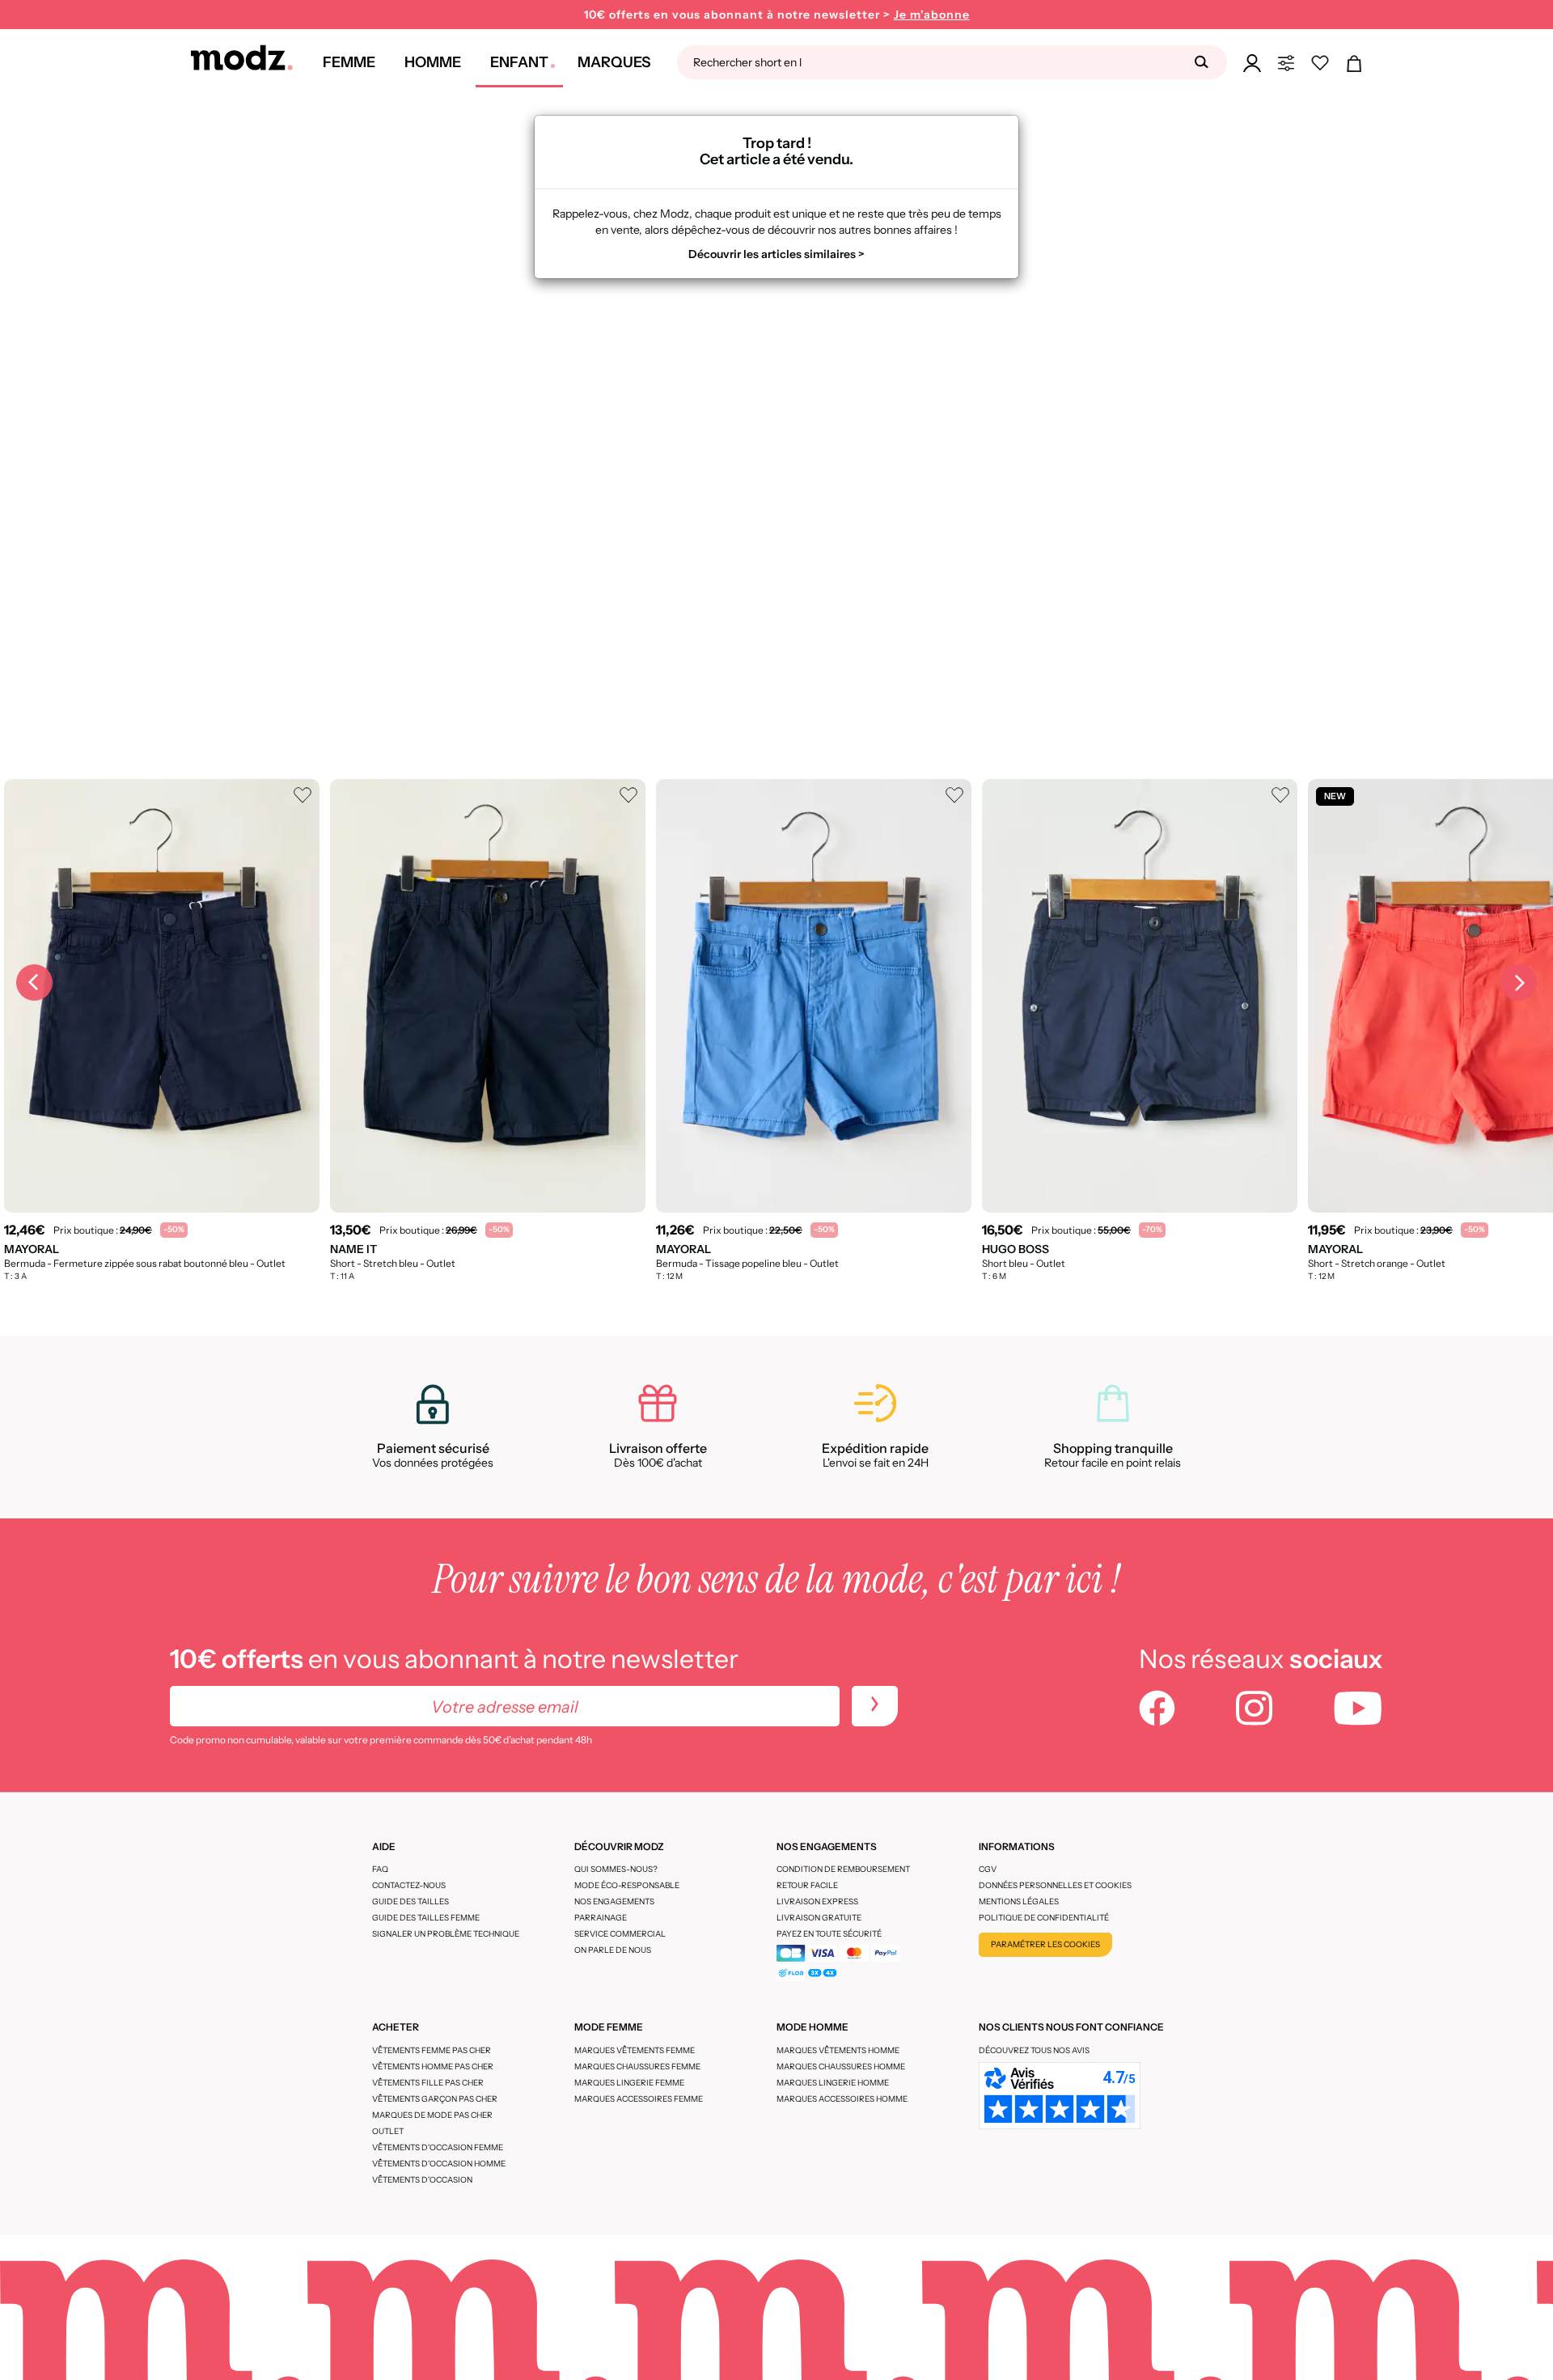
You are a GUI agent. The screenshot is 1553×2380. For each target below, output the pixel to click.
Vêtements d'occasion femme (438, 2147)
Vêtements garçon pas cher (435, 2099)
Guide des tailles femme (426, 1918)
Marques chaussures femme (637, 2067)
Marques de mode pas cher (432, 2115)
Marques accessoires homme (842, 2099)
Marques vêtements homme (838, 2050)
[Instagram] (1254, 1710)
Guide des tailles (410, 1901)
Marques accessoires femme (639, 2099)
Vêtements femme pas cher (432, 2050)
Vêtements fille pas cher (428, 2083)
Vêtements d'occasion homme (439, 2164)
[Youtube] (1358, 1710)
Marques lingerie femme (629, 2083)
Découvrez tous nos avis (1034, 2050)
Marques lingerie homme (833, 2083)
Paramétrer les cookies (1045, 1944)
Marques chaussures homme (841, 2067)
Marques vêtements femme (635, 2050)
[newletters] (875, 1706)
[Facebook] (1157, 1710)
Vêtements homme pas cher (433, 2067)
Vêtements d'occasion (422, 2180)
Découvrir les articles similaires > (776, 254)
